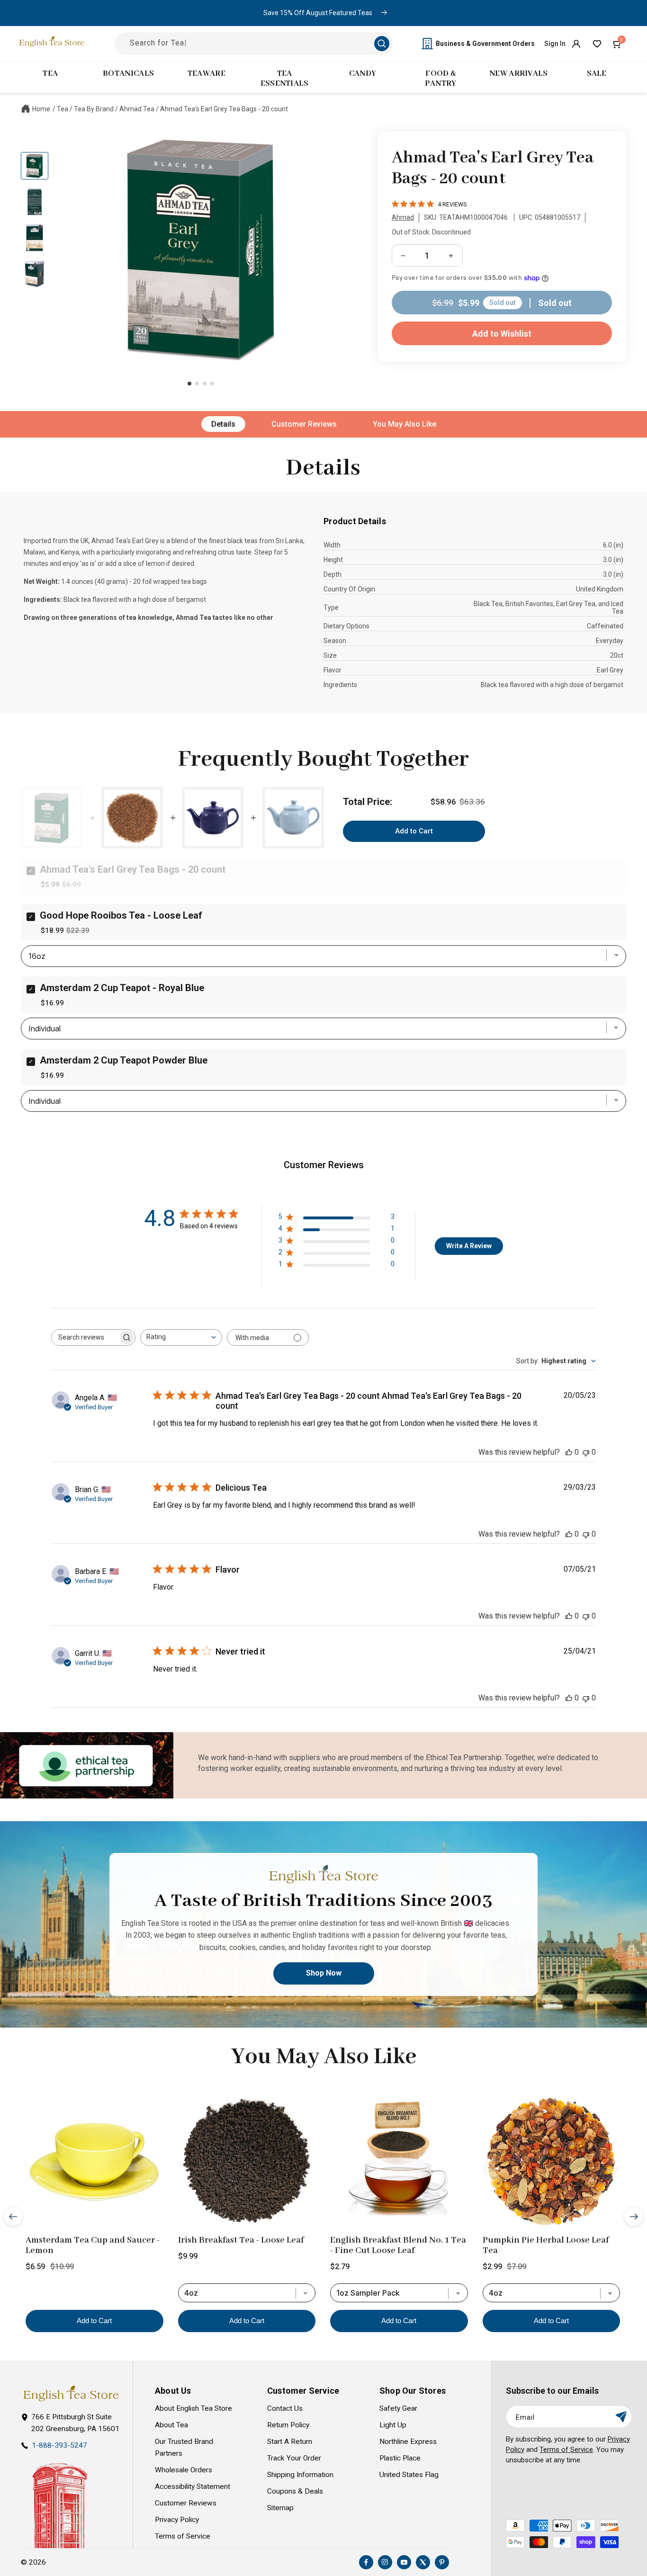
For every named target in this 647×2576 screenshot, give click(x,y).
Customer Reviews (304, 424)
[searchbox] (85, 1337)
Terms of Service (183, 2536)
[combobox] (181, 1337)
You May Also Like (404, 424)
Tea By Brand (94, 109)
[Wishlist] (597, 44)
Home (41, 109)
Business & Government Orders (485, 44)
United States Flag (409, 2475)
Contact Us (285, 2408)
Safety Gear (398, 2408)
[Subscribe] (621, 2417)
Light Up (393, 2425)
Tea (63, 109)
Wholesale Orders (184, 2470)
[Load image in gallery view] (35, 166)
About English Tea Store (193, 2408)
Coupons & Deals (295, 2491)
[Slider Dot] (189, 384)
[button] (618, 44)
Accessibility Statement (193, 2487)
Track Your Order (294, 2458)
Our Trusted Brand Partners (184, 2447)
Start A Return (290, 2442)
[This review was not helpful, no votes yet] (586, 1452)
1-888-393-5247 (59, 2445)
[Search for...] (382, 44)
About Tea (171, 2425)
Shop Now (324, 1973)
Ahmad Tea (137, 109)
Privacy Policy (177, 2520)
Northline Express (408, 2442)
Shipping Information (300, 2475)
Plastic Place (400, 2458)
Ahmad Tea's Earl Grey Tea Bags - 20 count (224, 109)
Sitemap (280, 2508)
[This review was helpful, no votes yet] (569, 1452)
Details (223, 424)
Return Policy (288, 2425)
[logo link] (71, 2393)
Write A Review (469, 1246)
